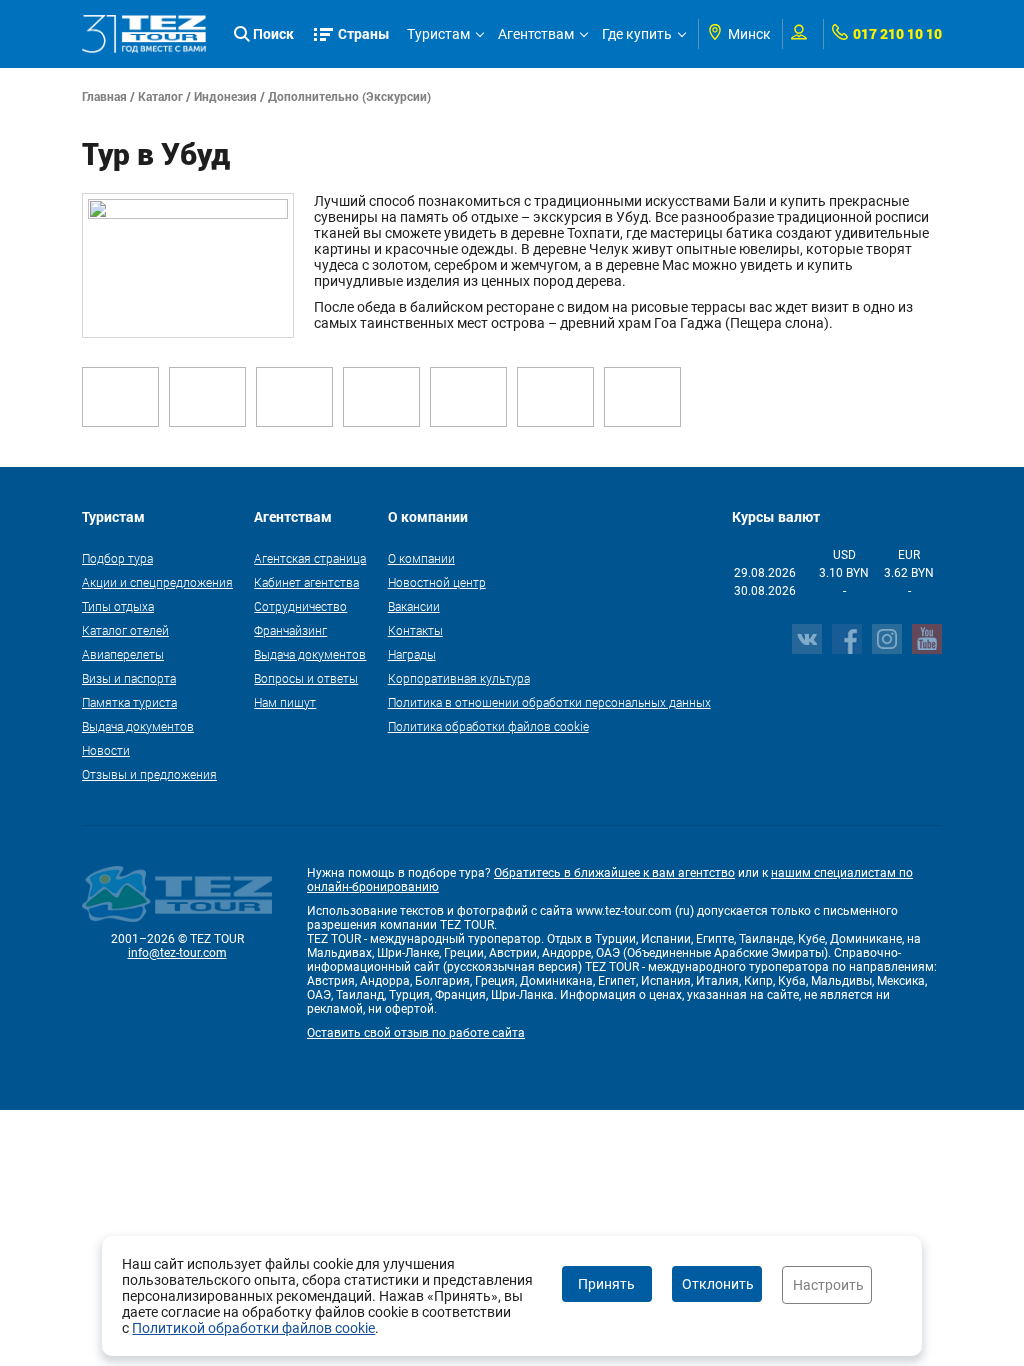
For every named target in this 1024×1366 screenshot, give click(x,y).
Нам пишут (285, 702)
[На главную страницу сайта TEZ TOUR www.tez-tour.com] (144, 34)
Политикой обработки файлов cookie (253, 1328)
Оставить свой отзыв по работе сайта (416, 1033)
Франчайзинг (290, 630)
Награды (412, 654)
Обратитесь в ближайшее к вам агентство (614, 873)
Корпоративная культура (459, 678)
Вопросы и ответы (306, 678)
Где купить (637, 34)
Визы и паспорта (129, 678)
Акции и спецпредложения (157, 582)
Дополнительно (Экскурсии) (349, 96)
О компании (421, 558)
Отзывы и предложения (149, 774)
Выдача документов (138, 726)
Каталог (160, 96)
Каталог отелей (125, 630)
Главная (104, 96)
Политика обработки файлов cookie (488, 726)
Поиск (273, 33)
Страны (364, 33)
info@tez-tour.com (177, 953)
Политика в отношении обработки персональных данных (549, 702)
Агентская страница (310, 558)
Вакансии (414, 606)
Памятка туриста (129, 702)
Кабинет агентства (306, 582)
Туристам (438, 34)
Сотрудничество (300, 606)
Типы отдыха (118, 606)
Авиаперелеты (123, 654)
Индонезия (225, 96)
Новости (106, 750)
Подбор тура (117, 558)
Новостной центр (437, 582)
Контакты (415, 630)
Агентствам (536, 34)
